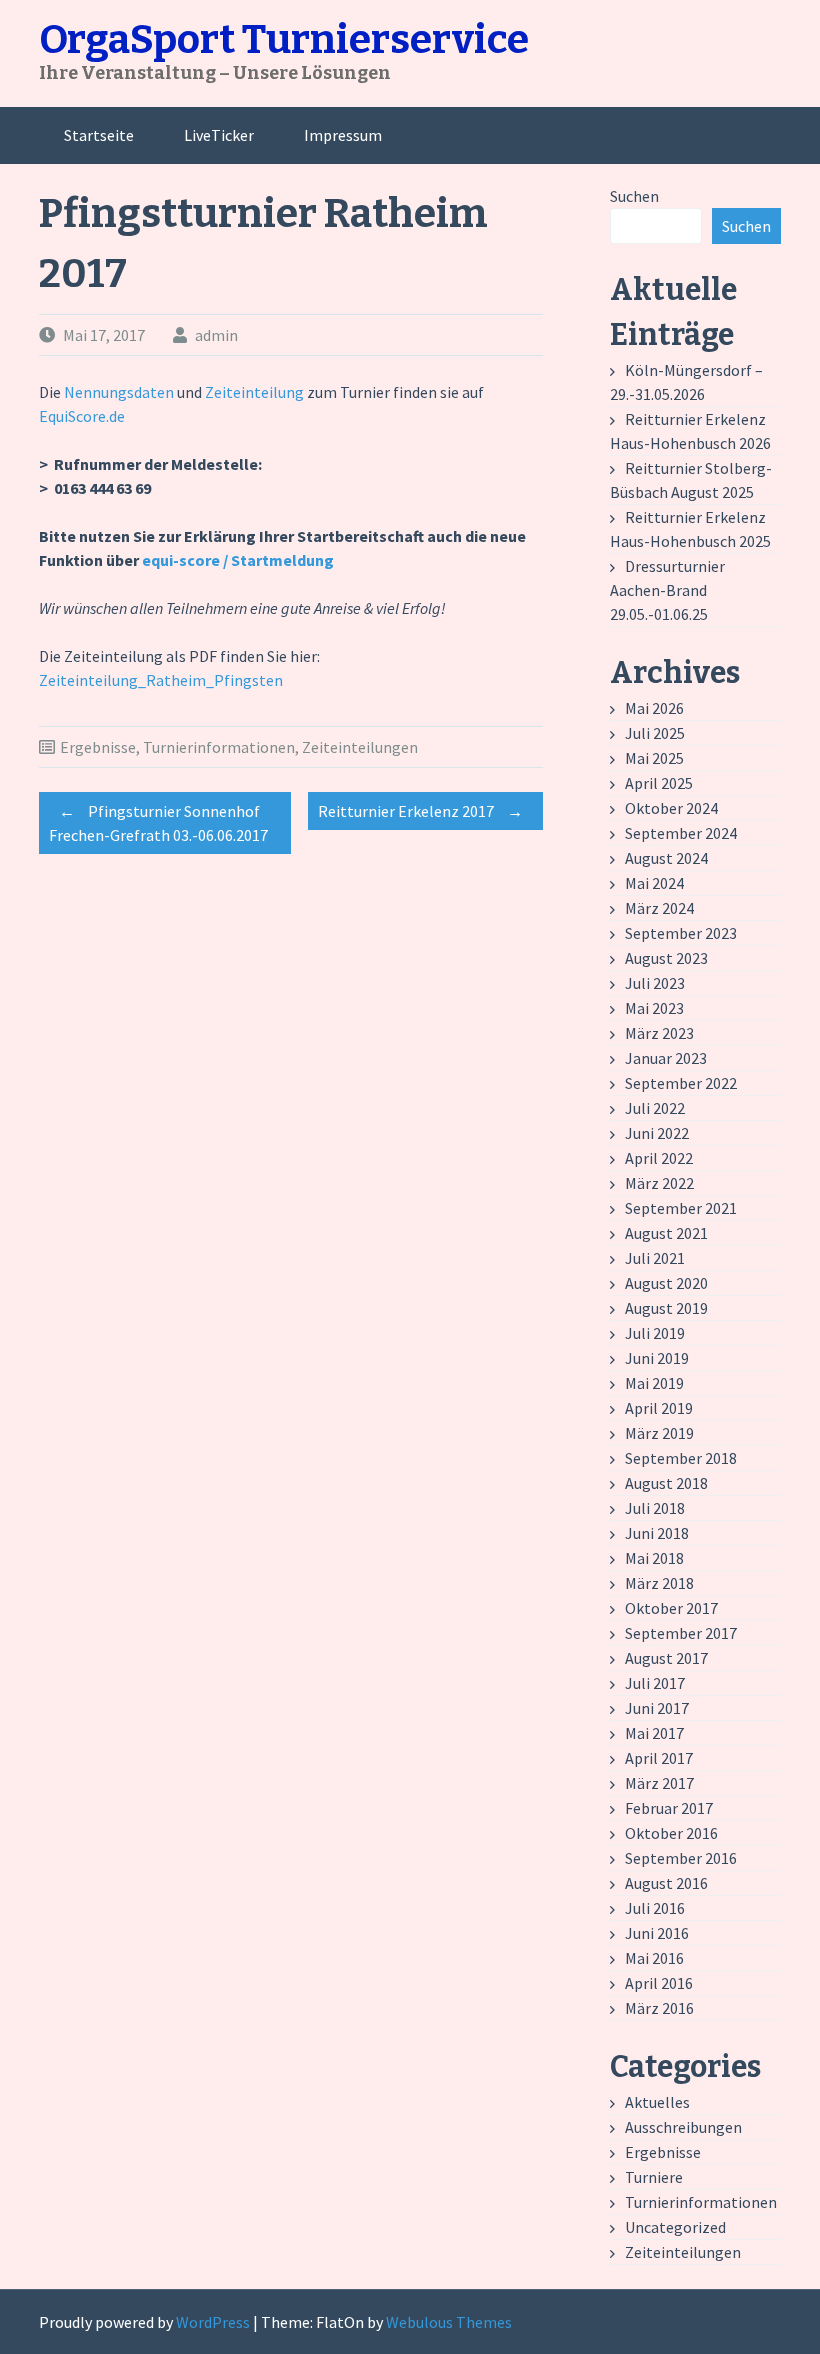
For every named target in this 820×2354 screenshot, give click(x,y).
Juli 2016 (655, 1908)
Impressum (343, 135)
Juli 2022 (655, 1108)
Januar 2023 (666, 1058)
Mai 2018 (654, 1558)
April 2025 (659, 783)
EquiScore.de (82, 416)
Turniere (654, 2177)
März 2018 (659, 1583)
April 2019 (659, 1408)
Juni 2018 (657, 1533)
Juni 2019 (657, 1358)
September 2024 (681, 833)
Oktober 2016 (671, 1833)
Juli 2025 (655, 733)
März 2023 (659, 1033)
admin (216, 335)
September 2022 (681, 1083)
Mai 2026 (654, 708)
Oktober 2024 (671, 808)
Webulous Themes (449, 2322)
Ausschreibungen (683, 2127)
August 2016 (666, 1883)
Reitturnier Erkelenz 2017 (420, 811)
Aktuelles (657, 2102)
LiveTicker (219, 135)
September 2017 (681, 1633)
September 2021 (681, 1208)
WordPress (213, 2322)
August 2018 (666, 1483)
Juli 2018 (655, 1508)
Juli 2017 (655, 1683)
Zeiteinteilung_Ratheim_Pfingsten (161, 680)
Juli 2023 (655, 983)
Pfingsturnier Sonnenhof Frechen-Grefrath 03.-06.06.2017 (158, 823)
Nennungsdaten (120, 392)
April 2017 (659, 1758)
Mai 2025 (654, 758)
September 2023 (681, 933)
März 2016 (659, 2008)
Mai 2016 (654, 1958)
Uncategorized (675, 2227)
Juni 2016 (657, 1933)
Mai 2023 (654, 1008)
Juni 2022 (657, 1133)
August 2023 (666, 958)
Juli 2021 (655, 1258)
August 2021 (666, 1233)
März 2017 (659, 1783)
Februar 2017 (669, 1808)
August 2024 (666, 858)
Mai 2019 (654, 1383)
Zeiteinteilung (256, 392)
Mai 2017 (654, 1733)
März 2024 (659, 908)
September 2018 (681, 1458)
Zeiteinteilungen (360, 747)
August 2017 (666, 1658)
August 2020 (666, 1283)
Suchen (634, 196)
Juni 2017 (657, 1708)
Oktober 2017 (671, 1608)
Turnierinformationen (219, 747)
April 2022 (659, 1158)
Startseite (99, 135)
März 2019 (659, 1433)
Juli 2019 (655, 1333)
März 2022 (659, 1183)
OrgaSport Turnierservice (284, 40)
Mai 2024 (654, 883)
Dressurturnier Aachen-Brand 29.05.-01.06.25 (667, 590)
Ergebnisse (98, 747)
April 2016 (659, 1983)
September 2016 (681, 1858)
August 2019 (666, 1308)
